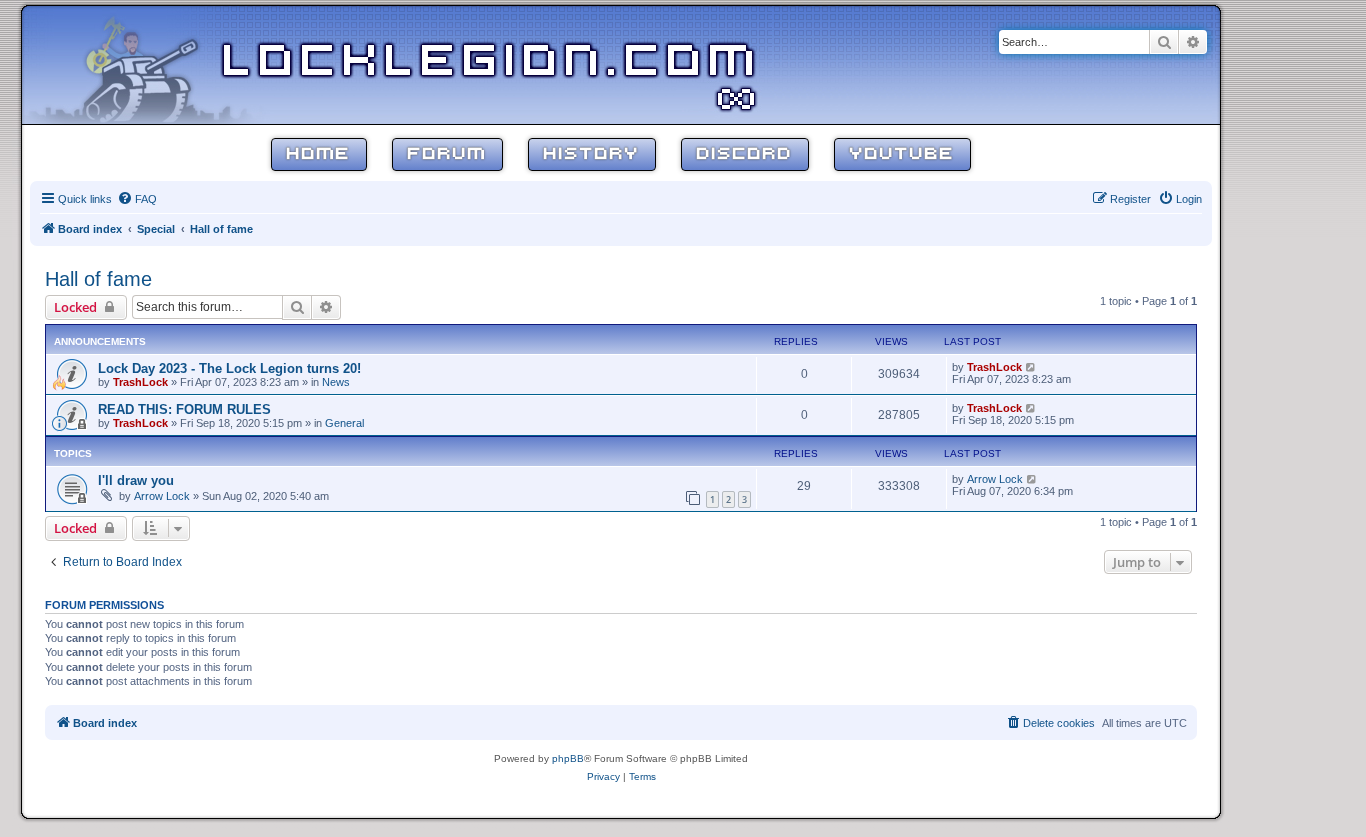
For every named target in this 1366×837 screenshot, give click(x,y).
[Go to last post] (1031, 367)
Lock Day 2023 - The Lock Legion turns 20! (229, 368)
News (336, 382)
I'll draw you (136, 480)
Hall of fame (98, 279)
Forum (447, 154)
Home (319, 154)
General (344, 423)
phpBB (568, 758)
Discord (745, 154)
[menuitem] (137, 199)
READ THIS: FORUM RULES (184, 409)
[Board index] (152, 64)
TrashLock (140, 382)
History (592, 154)
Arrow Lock (162, 496)
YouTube (902, 154)
